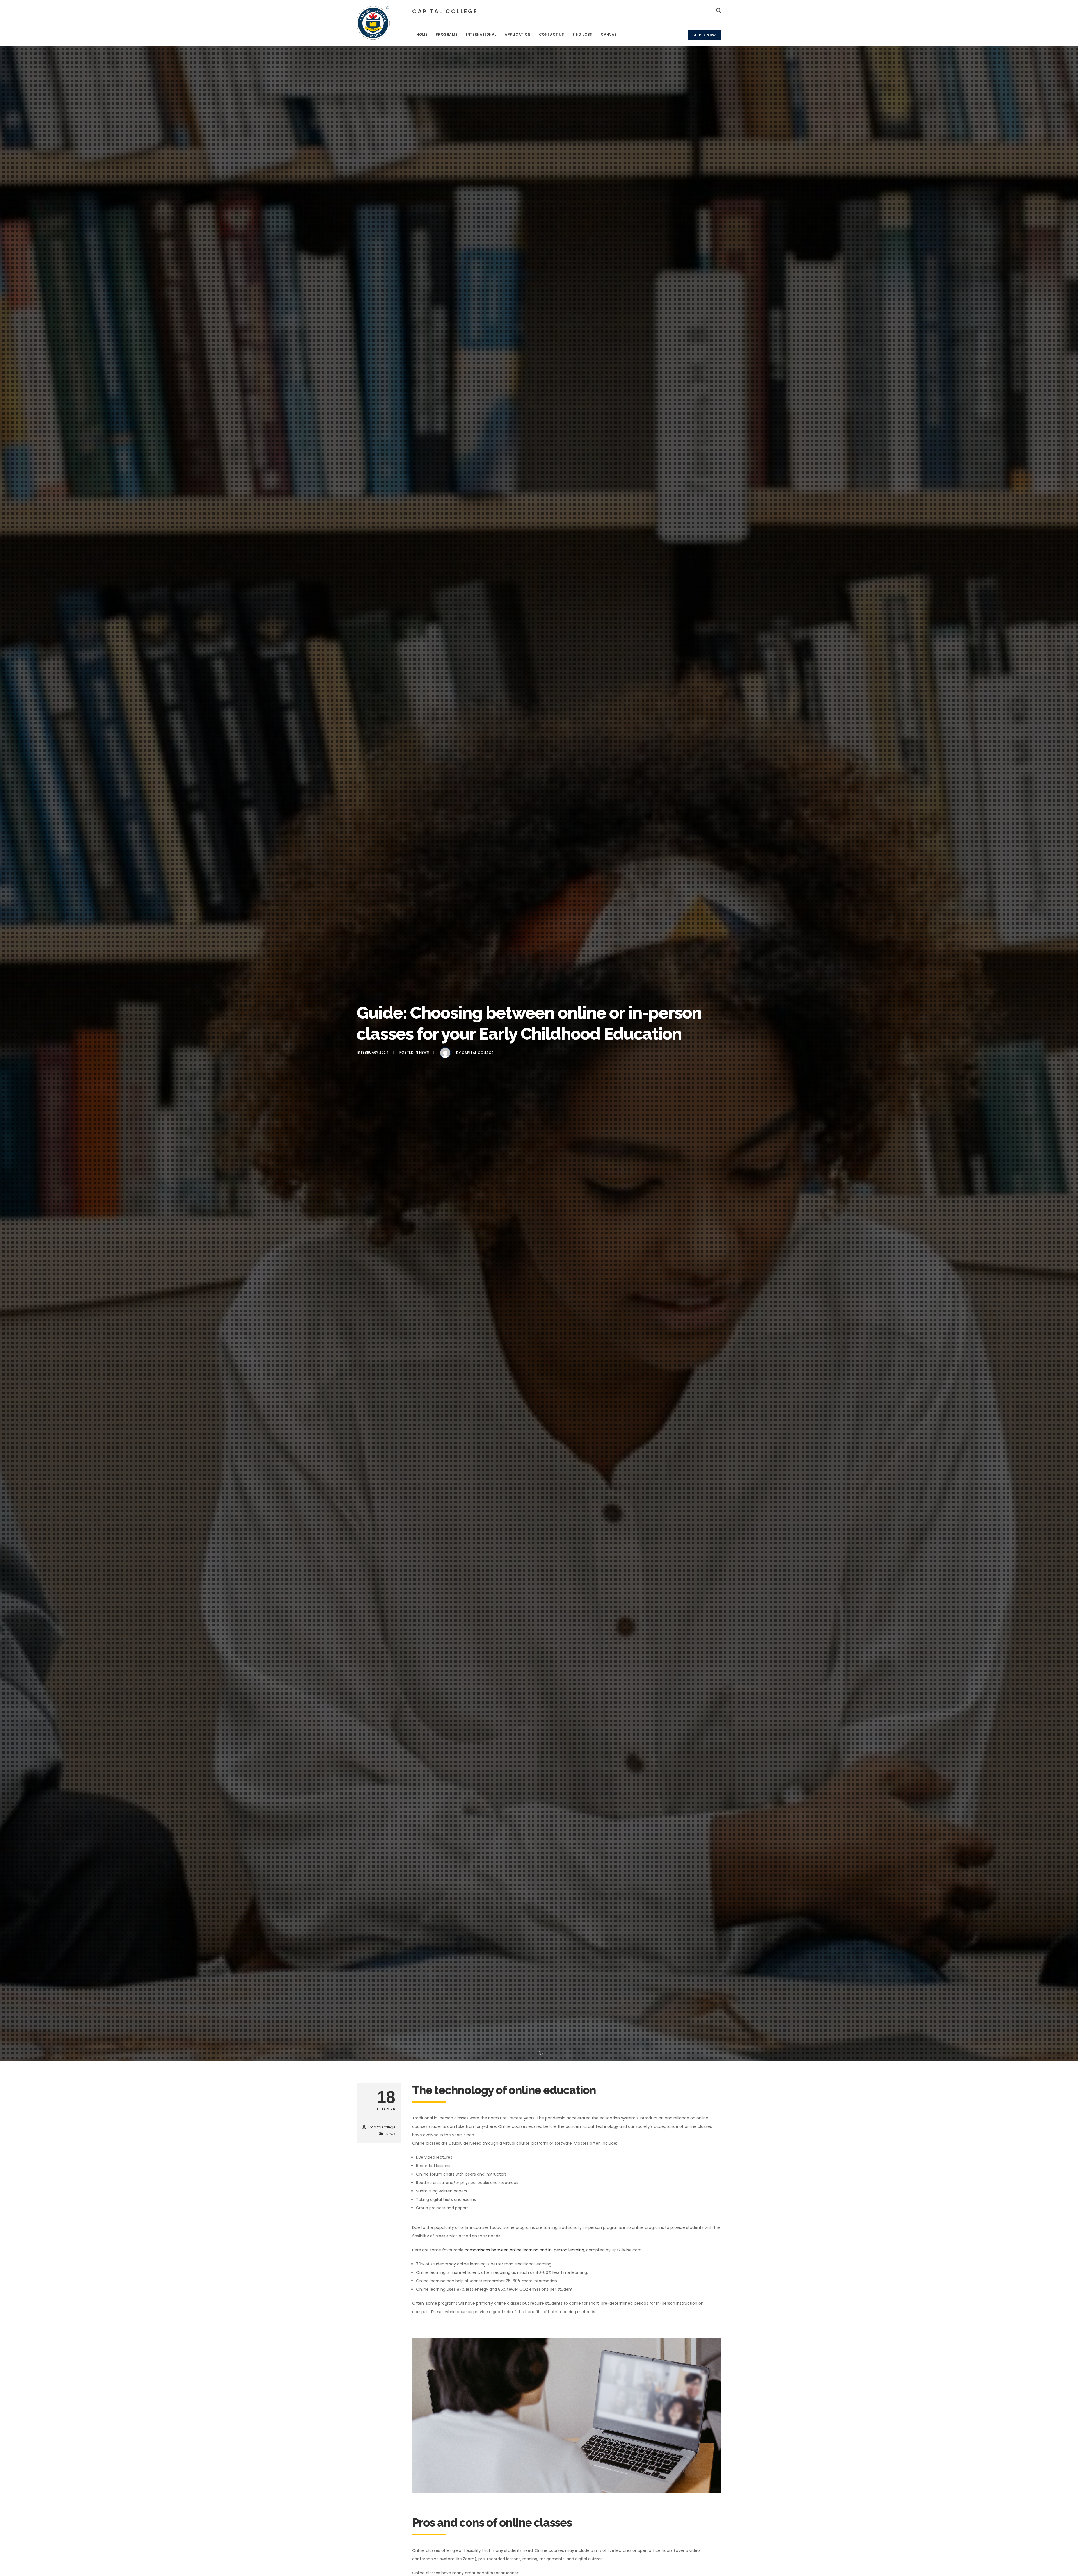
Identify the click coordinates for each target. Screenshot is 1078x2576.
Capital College (478, 1053)
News (424, 1053)
